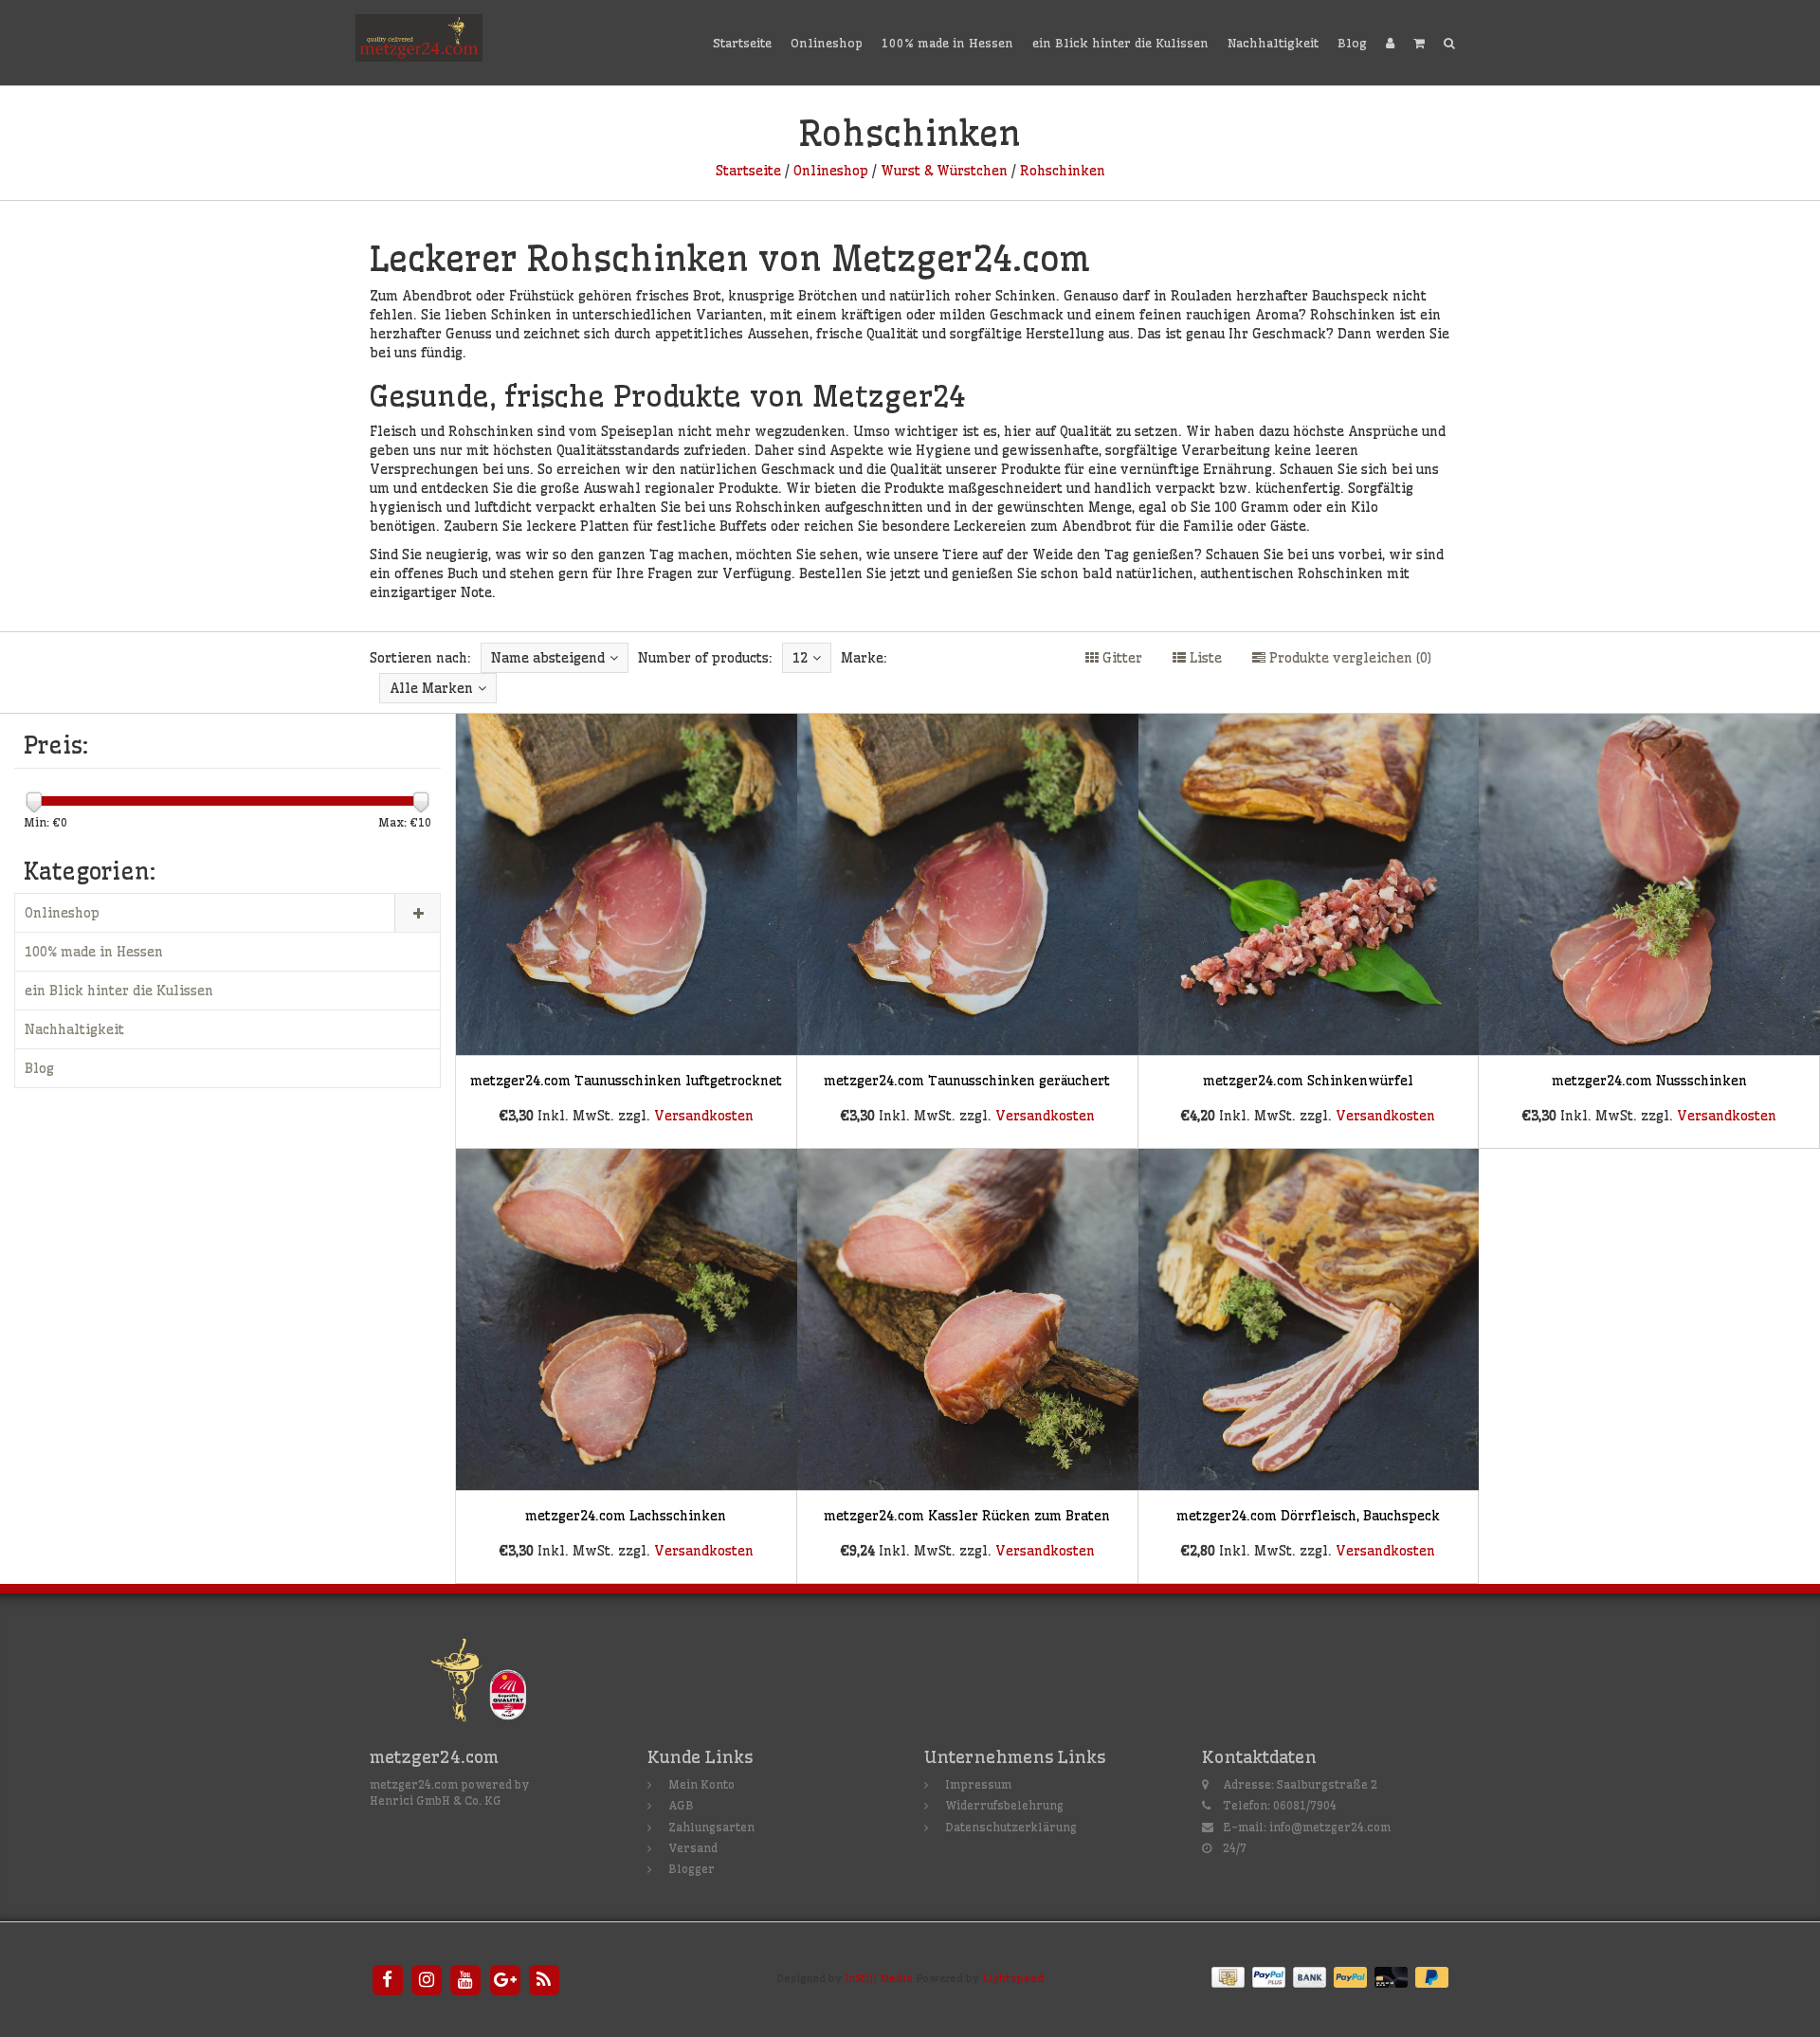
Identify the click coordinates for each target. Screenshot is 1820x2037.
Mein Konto (701, 1784)
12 (800, 658)
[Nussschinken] (1649, 932)
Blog (1352, 43)
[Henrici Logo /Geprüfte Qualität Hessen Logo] (494, 1683)
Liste (1204, 658)
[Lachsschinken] (627, 1366)
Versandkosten (704, 1116)
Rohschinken (1063, 171)
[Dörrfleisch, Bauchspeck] (1308, 1366)
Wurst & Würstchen (944, 171)
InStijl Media (879, 1978)
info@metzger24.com (1330, 1827)
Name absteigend (548, 658)
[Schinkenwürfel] (1308, 932)
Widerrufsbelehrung (1004, 1805)
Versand (693, 1848)
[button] (1419, 43)
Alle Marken (431, 688)
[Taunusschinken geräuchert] (968, 932)
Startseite (742, 43)
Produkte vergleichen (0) (1348, 658)
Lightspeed (1013, 1978)
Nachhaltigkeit (1273, 43)
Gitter (1120, 658)
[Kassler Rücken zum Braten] (968, 1366)
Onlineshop (827, 43)
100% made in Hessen (947, 43)
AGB (681, 1805)
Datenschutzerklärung (1011, 1827)
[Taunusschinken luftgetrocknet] (627, 932)
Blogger (692, 1869)
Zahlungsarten (711, 1827)
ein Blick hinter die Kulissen (1120, 43)
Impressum (978, 1784)
